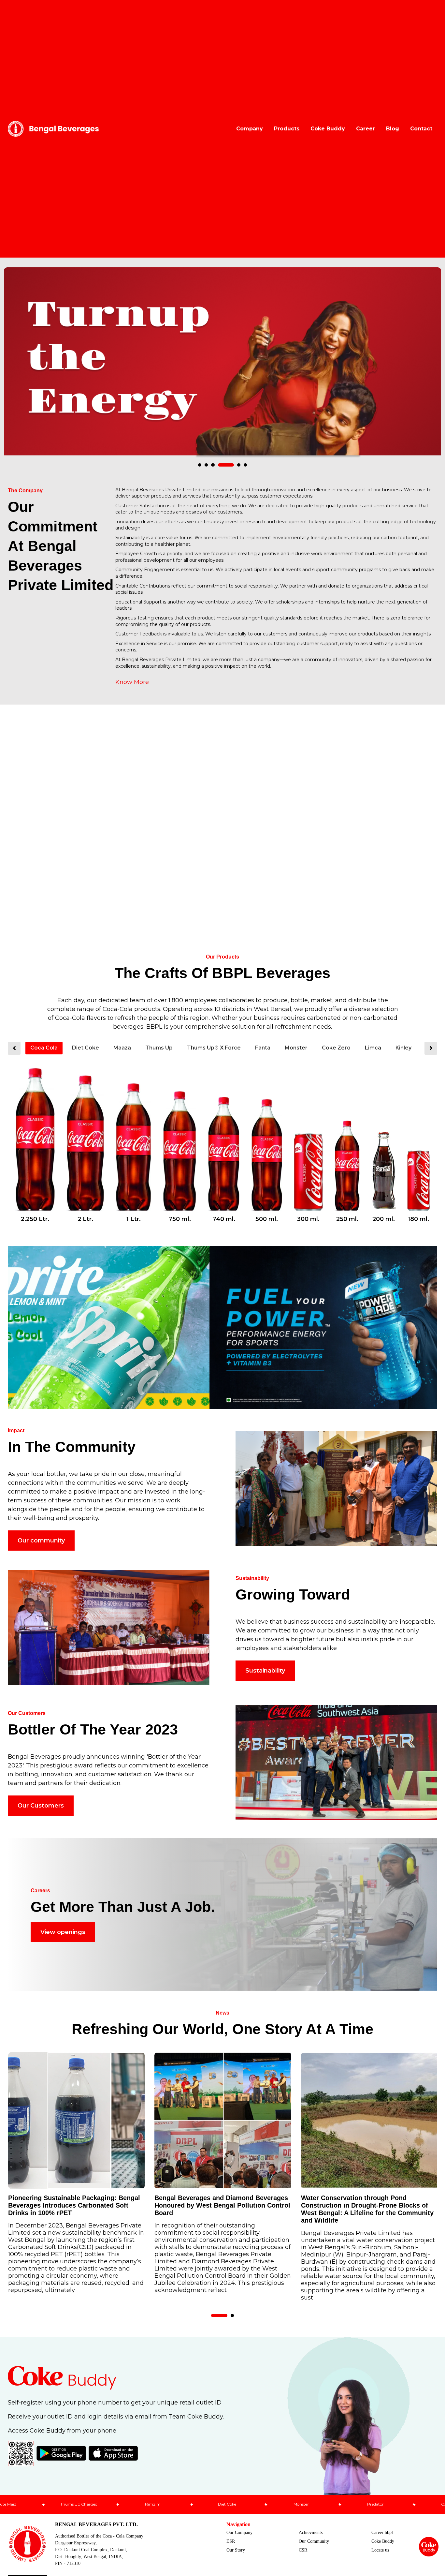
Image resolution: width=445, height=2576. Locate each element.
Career (366, 129)
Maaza (122, 1048)
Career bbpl (382, 2532)
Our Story (236, 2550)
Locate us (380, 2550)
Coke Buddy (328, 129)
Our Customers (41, 1806)
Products (287, 129)
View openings (63, 1932)
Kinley (403, 1048)
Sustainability (265, 1671)
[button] (200, 465)
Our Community (314, 2541)
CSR (303, 2550)
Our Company (239, 2532)
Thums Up (159, 1048)
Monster (296, 1048)
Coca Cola (44, 1048)
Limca (373, 1048)
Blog (393, 129)
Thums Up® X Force (214, 1048)
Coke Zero (336, 1048)
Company (250, 129)
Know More (132, 682)
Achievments (311, 2532)
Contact (421, 129)
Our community (41, 1541)
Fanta (263, 1048)
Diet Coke (86, 1048)
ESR (231, 2541)
